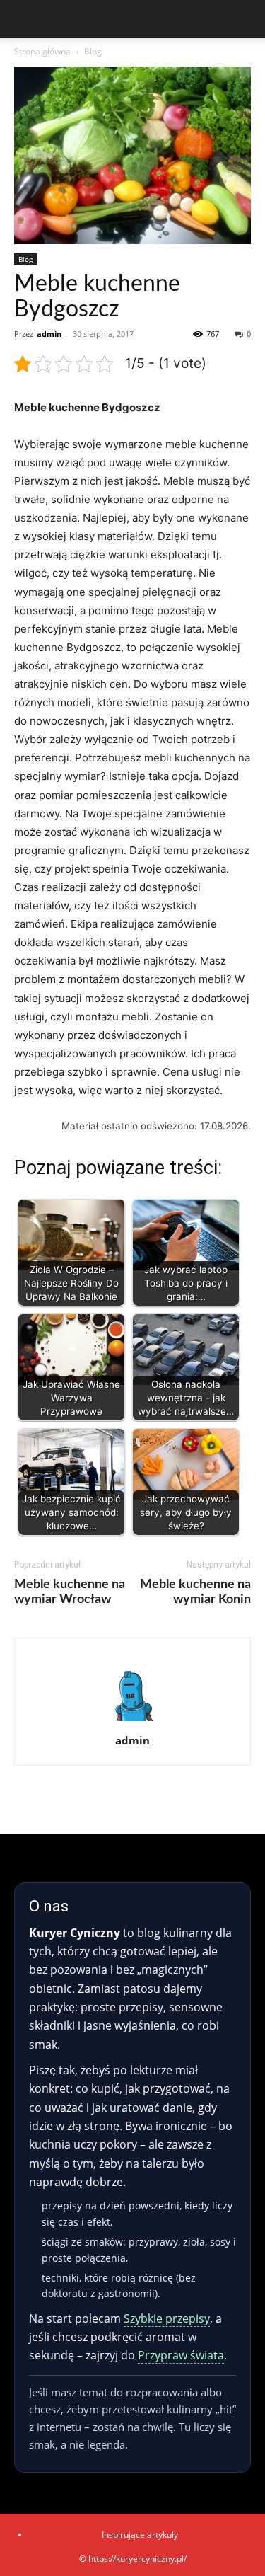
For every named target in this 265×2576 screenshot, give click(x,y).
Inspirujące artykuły (140, 2535)
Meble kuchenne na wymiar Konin (195, 1592)
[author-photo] (133, 1721)
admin (49, 334)
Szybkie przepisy (167, 2318)
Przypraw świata (181, 2355)
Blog (93, 51)
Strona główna (42, 51)
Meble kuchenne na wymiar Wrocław (70, 1592)
